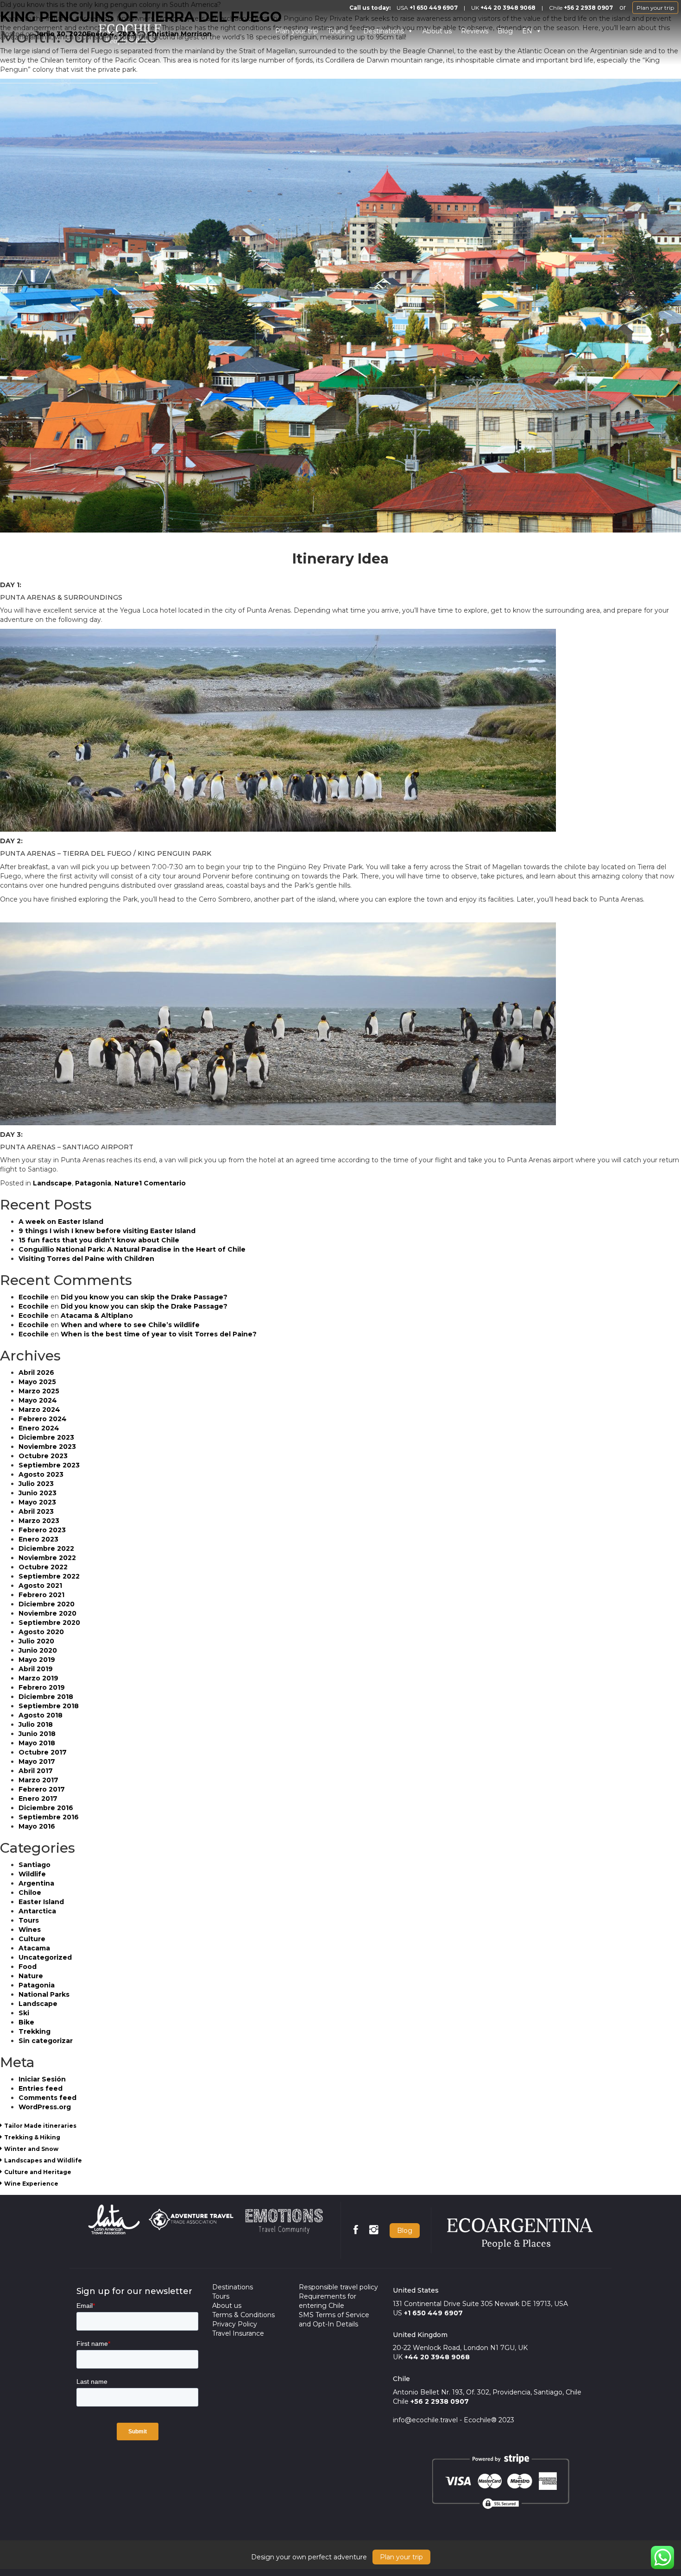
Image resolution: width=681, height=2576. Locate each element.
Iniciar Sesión (42, 2079)
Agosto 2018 (41, 1715)
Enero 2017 (38, 1799)
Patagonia (93, 1183)
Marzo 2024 (39, 1410)
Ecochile (34, 1297)
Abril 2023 (36, 1511)
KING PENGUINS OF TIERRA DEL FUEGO (141, 17)
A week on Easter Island (61, 1222)
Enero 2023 (38, 1539)
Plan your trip (655, 8)
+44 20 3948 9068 (508, 8)
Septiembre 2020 (49, 1623)
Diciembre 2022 (46, 1548)
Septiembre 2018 (49, 1706)
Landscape (52, 1183)
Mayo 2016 (37, 1826)
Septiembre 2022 (49, 1576)
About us (437, 31)
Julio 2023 (36, 1484)
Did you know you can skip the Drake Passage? (144, 1297)
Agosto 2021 (40, 1586)
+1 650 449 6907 (434, 8)
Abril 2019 (36, 1669)
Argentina (36, 1883)
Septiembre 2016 (49, 1817)
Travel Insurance (238, 2333)
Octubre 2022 (43, 1567)
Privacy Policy (235, 2324)
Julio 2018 (36, 1724)
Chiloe (30, 1893)
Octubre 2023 (43, 1456)
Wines (30, 1930)
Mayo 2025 (37, 1382)
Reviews (475, 31)
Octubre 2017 (43, 1752)
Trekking (35, 2031)
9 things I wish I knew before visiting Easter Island (107, 1231)
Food (28, 1967)
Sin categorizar (46, 2041)
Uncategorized (45, 1957)
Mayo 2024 (38, 1400)
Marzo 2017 (38, 1780)
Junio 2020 (38, 1650)
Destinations (384, 31)
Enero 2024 (39, 1428)
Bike (26, 2022)
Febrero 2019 (42, 1687)
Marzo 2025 (39, 1391)
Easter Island (41, 1902)
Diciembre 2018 (46, 1697)
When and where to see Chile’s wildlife (130, 1325)
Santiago (35, 1865)
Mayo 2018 (37, 1743)
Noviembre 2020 (47, 1613)
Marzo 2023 (39, 1521)
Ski (24, 2013)
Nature (127, 1183)
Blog (505, 31)
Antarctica (37, 1911)
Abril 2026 (36, 1373)
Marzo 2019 (38, 1678)
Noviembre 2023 (47, 1447)
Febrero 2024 (43, 1419)
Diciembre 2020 (47, 1604)
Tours (336, 31)
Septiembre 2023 (49, 1465)
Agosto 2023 (41, 1474)
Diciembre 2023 (46, 1437)
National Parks (44, 1994)
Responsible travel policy (338, 2287)
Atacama (34, 1948)
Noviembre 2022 (47, 1558)
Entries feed (41, 2088)
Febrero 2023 (42, 1530)
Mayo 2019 (37, 1660)
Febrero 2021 (41, 1595)
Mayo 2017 (37, 1761)
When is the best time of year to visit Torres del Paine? (159, 1334)
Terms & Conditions (243, 2315)
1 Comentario (162, 1183)
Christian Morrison (179, 34)
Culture (32, 1939)
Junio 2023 (38, 1493)
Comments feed (47, 2098)
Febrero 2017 (42, 1789)
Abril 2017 (36, 1771)
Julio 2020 (36, 1641)
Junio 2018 (37, 1734)
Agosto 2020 (41, 1632)
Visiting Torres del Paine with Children (86, 1259)
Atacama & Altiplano (97, 1316)
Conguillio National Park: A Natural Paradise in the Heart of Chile (132, 1249)
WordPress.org (45, 2107)
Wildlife (32, 1874)
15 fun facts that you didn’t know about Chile (99, 1240)
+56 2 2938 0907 (588, 8)
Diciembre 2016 (46, 1808)
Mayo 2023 (37, 1502)
